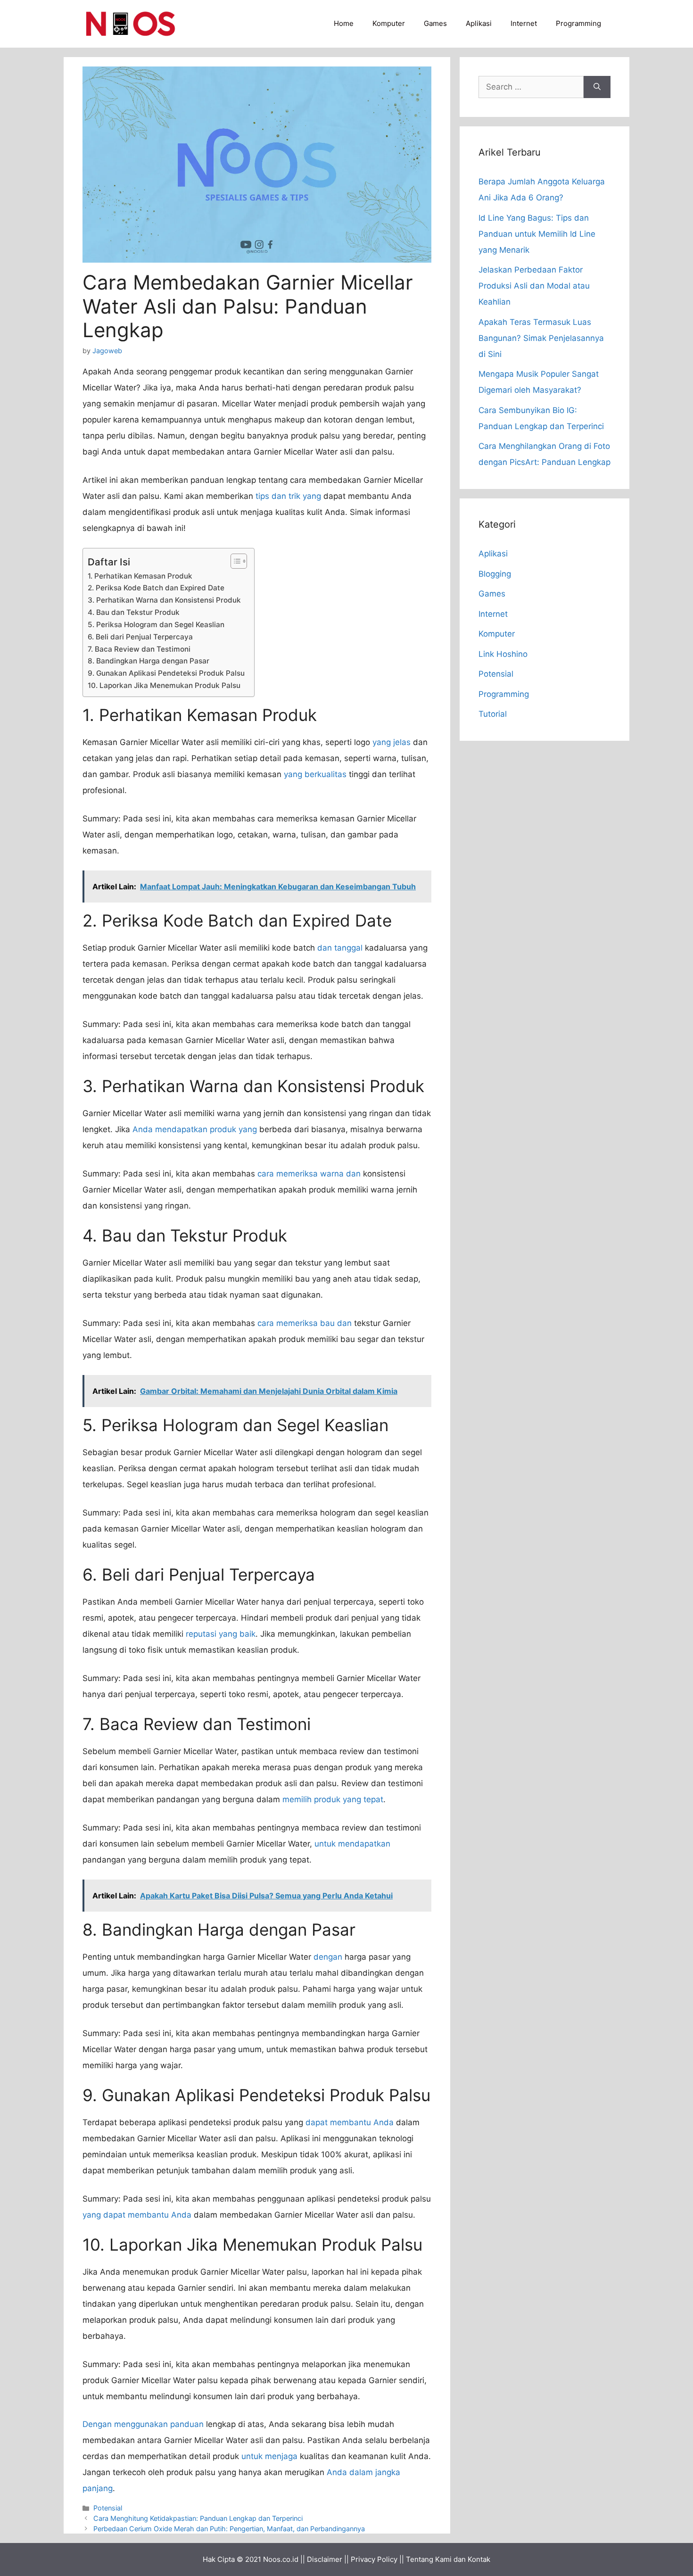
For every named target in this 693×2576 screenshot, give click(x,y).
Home (344, 23)
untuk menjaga (269, 2456)
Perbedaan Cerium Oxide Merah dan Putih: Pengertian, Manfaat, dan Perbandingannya (229, 2529)
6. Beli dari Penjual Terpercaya (140, 637)
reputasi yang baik (221, 1634)
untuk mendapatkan (352, 1844)
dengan (328, 1957)
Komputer (389, 23)
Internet (524, 23)
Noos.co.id (281, 2559)
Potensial (108, 2508)
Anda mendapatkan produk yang (195, 1129)
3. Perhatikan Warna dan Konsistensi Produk (164, 600)
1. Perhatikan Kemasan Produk (140, 576)
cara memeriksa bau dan (305, 1323)
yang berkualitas (315, 774)
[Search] (597, 87)
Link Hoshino (503, 654)
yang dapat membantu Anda (137, 2215)
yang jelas (392, 742)
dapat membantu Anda (350, 2122)
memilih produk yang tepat (333, 1799)
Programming (578, 23)
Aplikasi (479, 23)
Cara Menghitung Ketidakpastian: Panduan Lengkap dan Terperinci (198, 2518)
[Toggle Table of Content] (234, 561)
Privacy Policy (374, 2559)
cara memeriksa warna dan (309, 1174)
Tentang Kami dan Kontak (448, 2559)
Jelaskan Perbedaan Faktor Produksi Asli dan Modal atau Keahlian (534, 286)
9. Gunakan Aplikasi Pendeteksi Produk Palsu (166, 673)
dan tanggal (340, 948)
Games (435, 23)
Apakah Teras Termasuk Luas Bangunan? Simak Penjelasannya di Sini (541, 338)
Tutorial (493, 714)
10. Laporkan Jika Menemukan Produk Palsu (164, 685)
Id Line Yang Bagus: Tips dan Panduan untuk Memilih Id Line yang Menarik (537, 234)
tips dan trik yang (288, 496)
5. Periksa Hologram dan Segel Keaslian (156, 625)
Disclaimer (325, 2559)
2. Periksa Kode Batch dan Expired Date (156, 588)
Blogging (495, 574)
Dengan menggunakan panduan (143, 2424)
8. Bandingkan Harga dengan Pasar (148, 661)
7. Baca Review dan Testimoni (139, 649)
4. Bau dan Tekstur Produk (134, 612)
